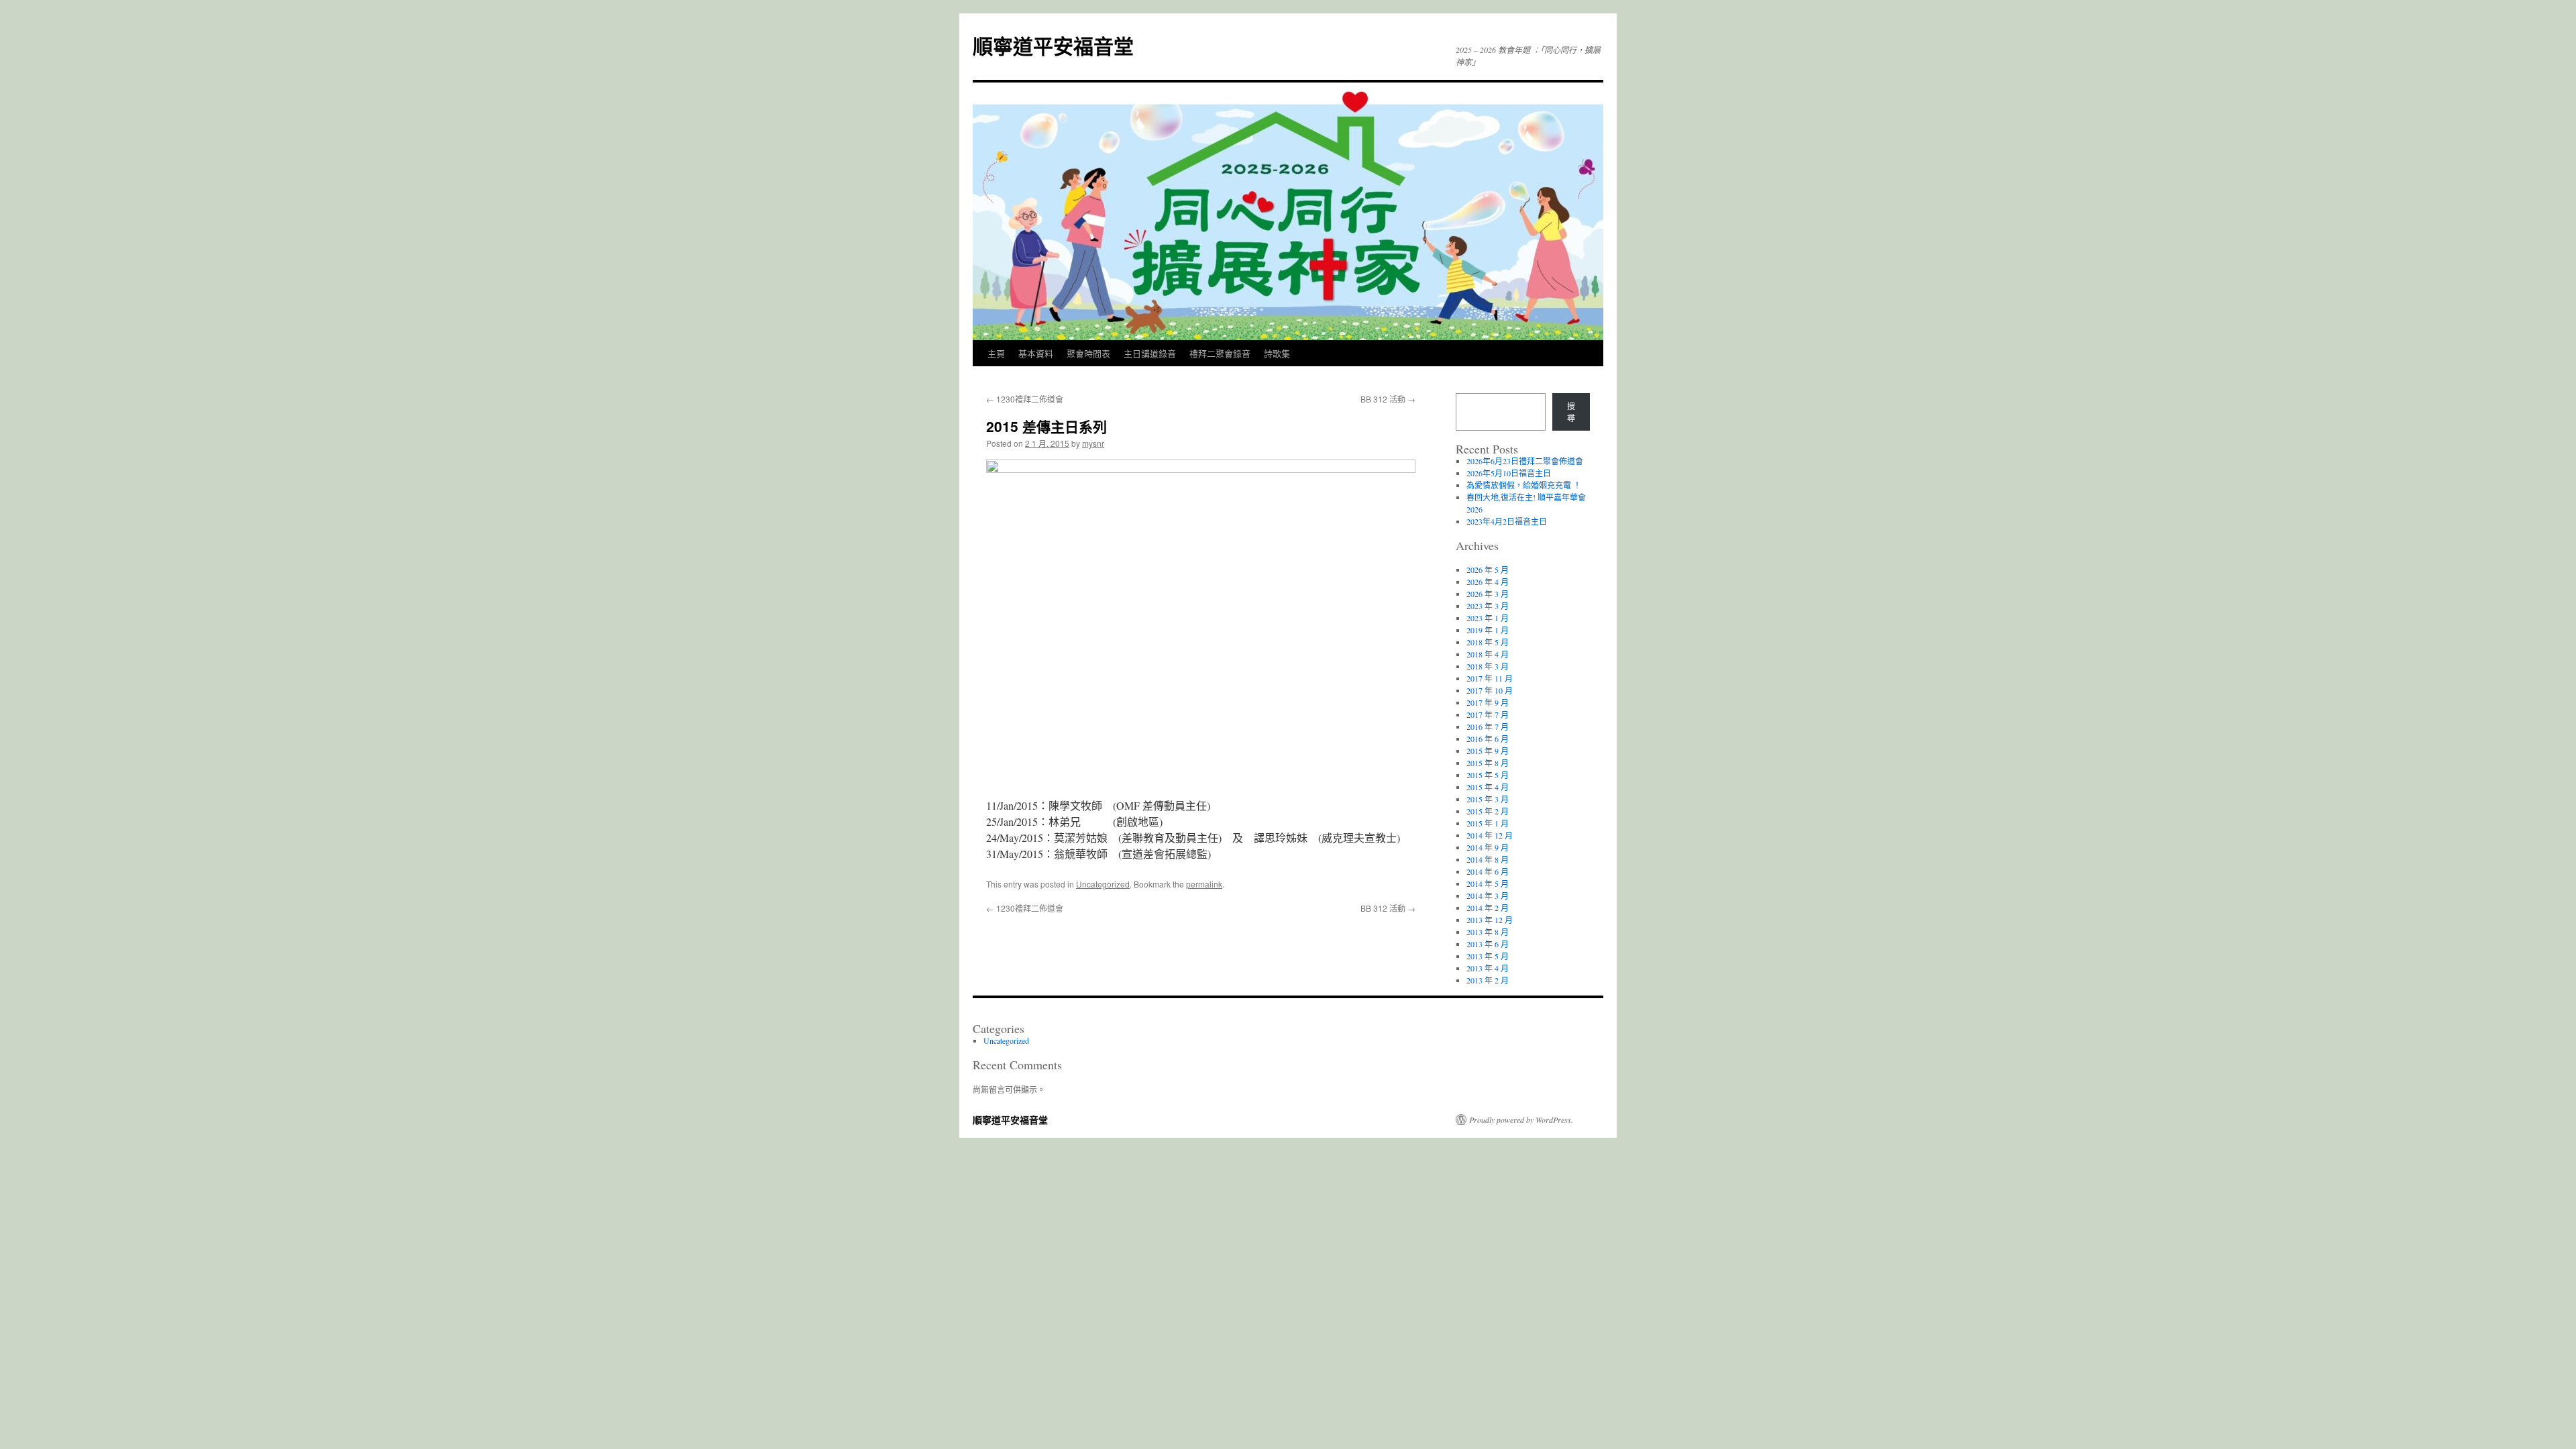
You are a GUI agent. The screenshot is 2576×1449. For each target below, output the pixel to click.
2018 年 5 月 (1488, 642)
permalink (1204, 884)
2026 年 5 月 (1488, 570)
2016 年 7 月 (1488, 727)
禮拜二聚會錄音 (1220, 353)
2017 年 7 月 (1488, 714)
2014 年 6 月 (1488, 871)
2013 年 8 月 (1488, 932)
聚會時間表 (1088, 353)
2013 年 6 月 (1488, 944)
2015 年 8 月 (1488, 763)
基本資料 (1036, 353)
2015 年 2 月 (1488, 811)
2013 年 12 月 (1490, 920)
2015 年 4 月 (1488, 787)
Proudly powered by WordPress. (1521, 1120)
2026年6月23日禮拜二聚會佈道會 (1525, 461)
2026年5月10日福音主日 (1509, 473)
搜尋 (1571, 412)
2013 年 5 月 (1488, 956)
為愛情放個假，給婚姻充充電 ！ (1524, 485)
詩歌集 (1277, 353)
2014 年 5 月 (1488, 883)
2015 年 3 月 (1488, 799)
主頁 (996, 353)
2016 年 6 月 (1488, 739)
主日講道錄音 (1150, 353)
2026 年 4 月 (1488, 582)
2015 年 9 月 (1488, 751)
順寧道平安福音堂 (1053, 45)
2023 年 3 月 (1488, 606)
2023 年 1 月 (1488, 618)
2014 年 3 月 (1488, 896)
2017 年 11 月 (1490, 678)
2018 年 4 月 (1488, 654)
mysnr (1093, 443)
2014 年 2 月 (1488, 908)
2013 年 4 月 (1488, 968)
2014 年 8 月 (1488, 859)
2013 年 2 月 (1488, 980)
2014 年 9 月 (1488, 847)
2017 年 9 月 (1488, 702)
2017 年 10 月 (1490, 690)
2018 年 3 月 (1488, 666)
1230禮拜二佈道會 (1025, 399)
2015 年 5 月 (1488, 775)
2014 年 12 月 (1490, 835)
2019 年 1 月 (1488, 630)
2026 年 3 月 (1488, 594)
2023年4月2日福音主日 (1507, 521)
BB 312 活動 (1388, 399)
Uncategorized (1103, 884)
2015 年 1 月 (1488, 823)
